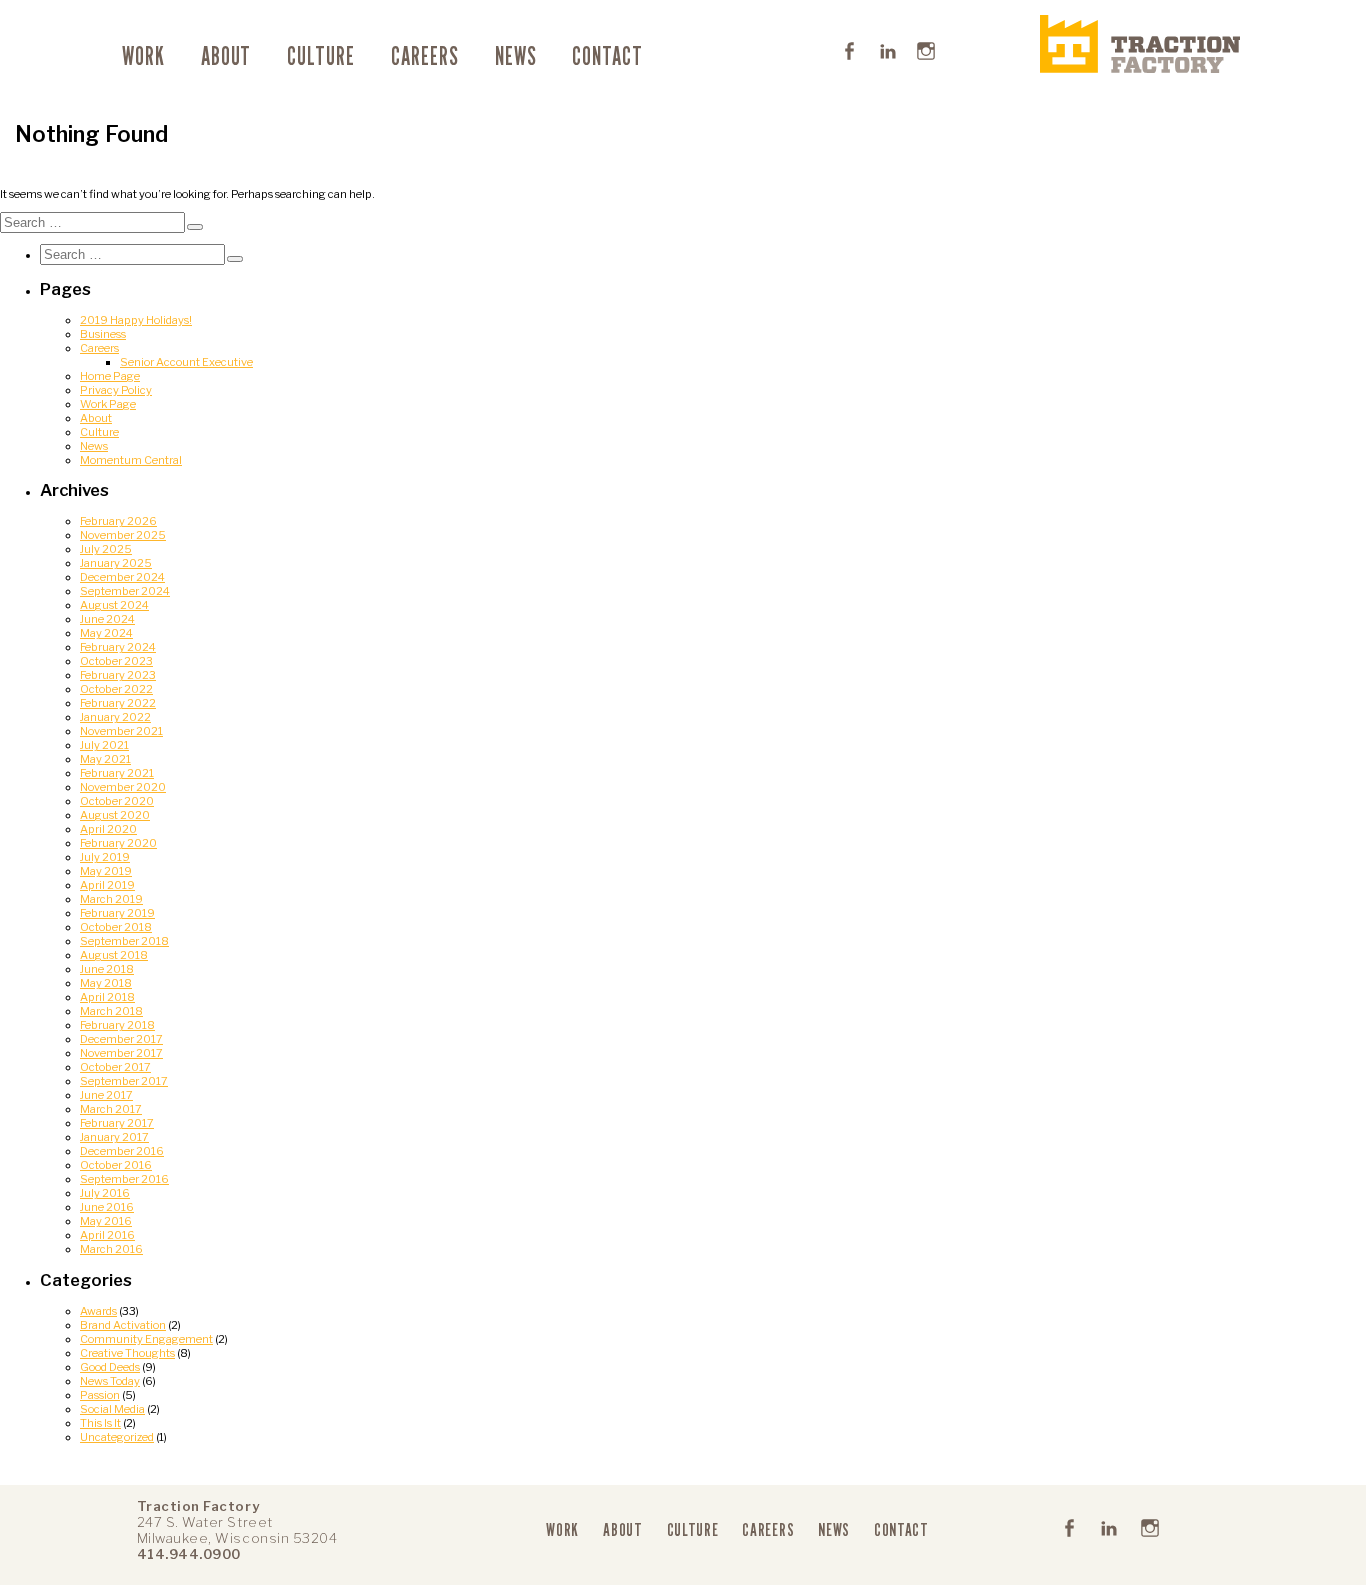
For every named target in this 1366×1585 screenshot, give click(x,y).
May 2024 (106, 633)
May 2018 (106, 983)
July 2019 (105, 857)
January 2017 (114, 1137)
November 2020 (123, 787)
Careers (425, 56)
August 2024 (114, 605)
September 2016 (124, 1179)
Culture (321, 56)
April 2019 (107, 885)
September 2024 (125, 591)
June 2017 (106, 1095)
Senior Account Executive (186, 362)
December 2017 (121, 1039)
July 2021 (104, 745)
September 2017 (124, 1081)
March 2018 (111, 1011)
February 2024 (118, 647)
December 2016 (122, 1151)
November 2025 (123, 535)
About (226, 56)
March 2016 (111, 1249)
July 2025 (106, 549)
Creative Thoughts (127, 1353)
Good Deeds (110, 1367)
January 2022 (115, 717)
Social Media (112, 1409)
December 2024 (122, 577)
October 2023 (116, 661)
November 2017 (121, 1053)
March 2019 (111, 899)
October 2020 (117, 801)
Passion (100, 1395)
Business (103, 334)
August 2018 (114, 955)
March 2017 (111, 1109)
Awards (98, 1311)
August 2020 (115, 815)
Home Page (110, 376)
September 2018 (124, 941)
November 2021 (121, 731)
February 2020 (118, 843)
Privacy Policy (116, 390)
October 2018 (116, 927)
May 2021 (105, 759)
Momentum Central (131, 460)
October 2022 (116, 689)
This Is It (100, 1423)
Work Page (108, 404)
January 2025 (116, 563)
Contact (607, 56)
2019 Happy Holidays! (136, 320)
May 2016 (106, 1221)
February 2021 (117, 773)
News (516, 56)
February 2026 (118, 521)
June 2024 (107, 619)
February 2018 (117, 1025)
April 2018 (107, 997)
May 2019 (106, 871)
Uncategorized (117, 1437)
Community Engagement (146, 1339)
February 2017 (117, 1123)
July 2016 (105, 1193)
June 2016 (107, 1207)
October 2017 (115, 1067)
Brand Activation (123, 1325)
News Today (110, 1381)
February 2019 (117, 913)
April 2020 (108, 829)
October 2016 (116, 1165)
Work (143, 56)
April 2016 (107, 1235)
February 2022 (118, 703)
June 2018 (107, 969)
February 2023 (118, 675)
